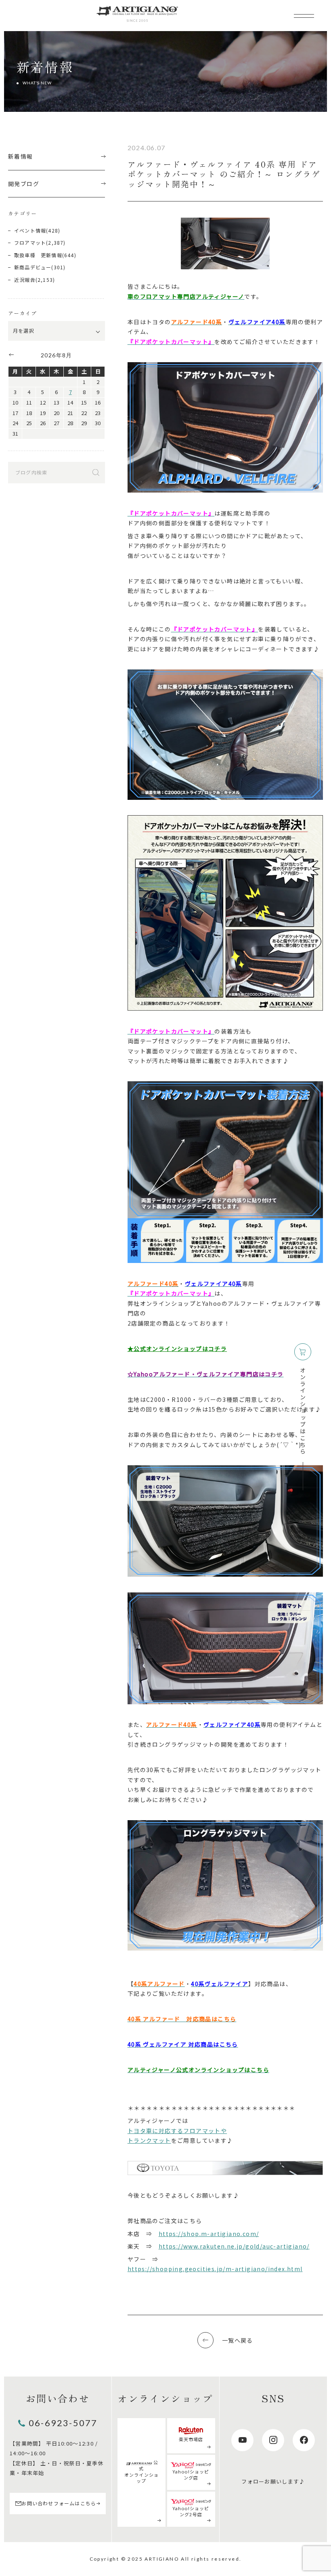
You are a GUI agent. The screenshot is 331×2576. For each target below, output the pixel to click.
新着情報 (21, 156)
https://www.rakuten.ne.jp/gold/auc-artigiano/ (234, 2246)
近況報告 (25, 280)
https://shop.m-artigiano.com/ (209, 2234)
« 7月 (11, 355)
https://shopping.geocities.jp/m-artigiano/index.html (215, 2269)
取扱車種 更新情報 (38, 255)
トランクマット (149, 2140)
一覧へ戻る (238, 2340)
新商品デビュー (33, 267)
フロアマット (30, 242)
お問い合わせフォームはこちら (59, 2503)
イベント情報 (30, 230)
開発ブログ (24, 184)
